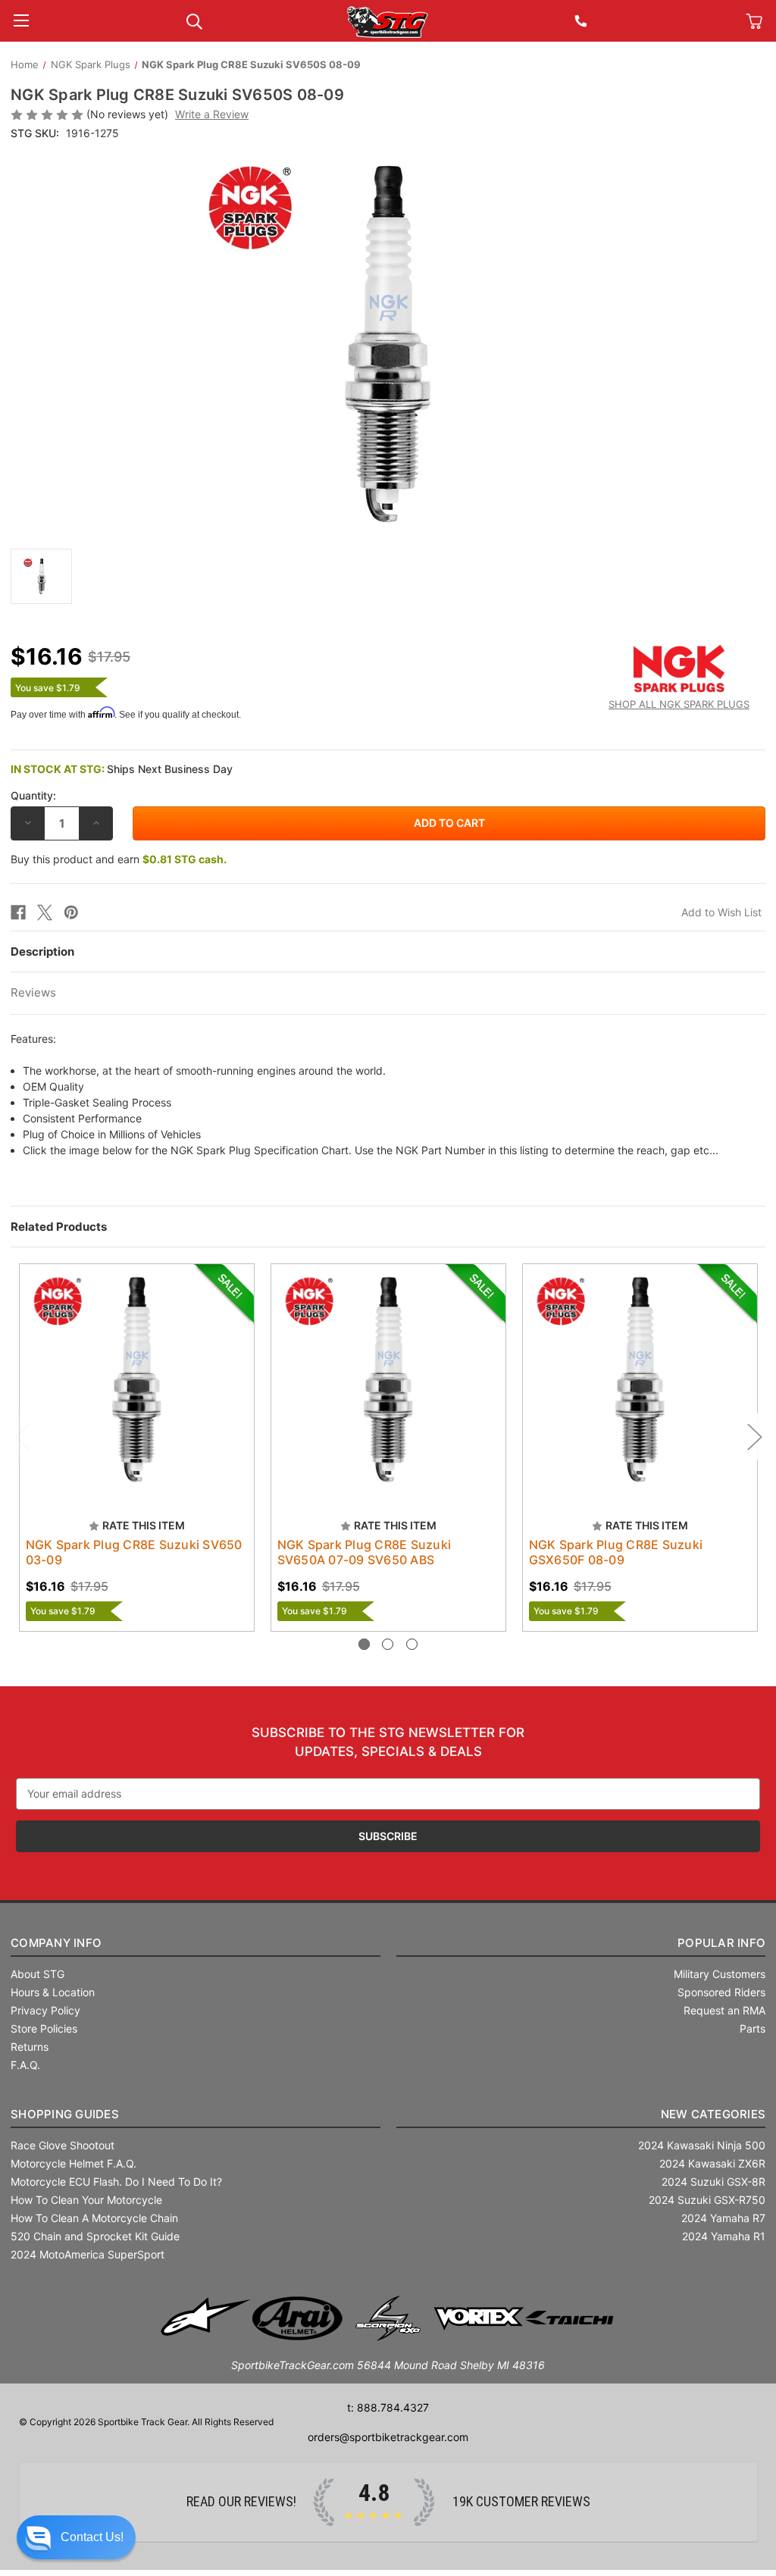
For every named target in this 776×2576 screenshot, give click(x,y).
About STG (38, 1974)
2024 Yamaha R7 (723, 2218)
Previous (22, 1436)
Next (754, 1436)
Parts (753, 2028)
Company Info (56, 1943)
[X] (45, 912)
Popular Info (721, 1943)
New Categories (713, 2114)
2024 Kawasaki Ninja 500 (702, 2145)
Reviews (33, 992)
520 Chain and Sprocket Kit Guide (95, 2236)
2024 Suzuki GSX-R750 (707, 2200)
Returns (30, 2047)
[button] (76, 2537)
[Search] (194, 20)
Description (42, 952)
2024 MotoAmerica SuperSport (88, 2254)
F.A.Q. (25, 2065)
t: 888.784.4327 (388, 2407)
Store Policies (44, 2028)
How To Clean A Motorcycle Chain (94, 2218)
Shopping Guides (65, 2114)
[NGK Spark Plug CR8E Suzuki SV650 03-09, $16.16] (137, 1381)
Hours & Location (53, 1992)
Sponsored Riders (721, 1992)
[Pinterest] (71, 912)
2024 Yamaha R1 (724, 2236)
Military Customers (720, 1974)
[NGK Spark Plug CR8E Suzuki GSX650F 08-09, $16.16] (640, 1381)
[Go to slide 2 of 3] (388, 1644)
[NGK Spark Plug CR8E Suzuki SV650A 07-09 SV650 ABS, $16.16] (388, 1381)
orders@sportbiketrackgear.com (388, 2437)
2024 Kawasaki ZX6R (712, 2163)
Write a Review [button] (212, 114)
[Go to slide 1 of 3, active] (364, 1644)
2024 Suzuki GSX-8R (713, 2182)
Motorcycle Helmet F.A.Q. (74, 2163)
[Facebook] (18, 912)
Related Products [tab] (59, 1227)
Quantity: (33, 795)
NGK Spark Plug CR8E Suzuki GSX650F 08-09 (616, 1552)
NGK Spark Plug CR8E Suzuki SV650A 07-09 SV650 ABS (365, 1552)
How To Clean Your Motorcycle (86, 2200)
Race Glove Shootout (63, 2145)
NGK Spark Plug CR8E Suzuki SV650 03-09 (134, 1552)
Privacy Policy (45, 2010)
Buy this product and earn (119, 859)
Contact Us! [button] (92, 2537)
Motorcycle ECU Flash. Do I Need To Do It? (116, 2182)
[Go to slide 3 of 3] (412, 1644)
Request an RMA (724, 2010)
